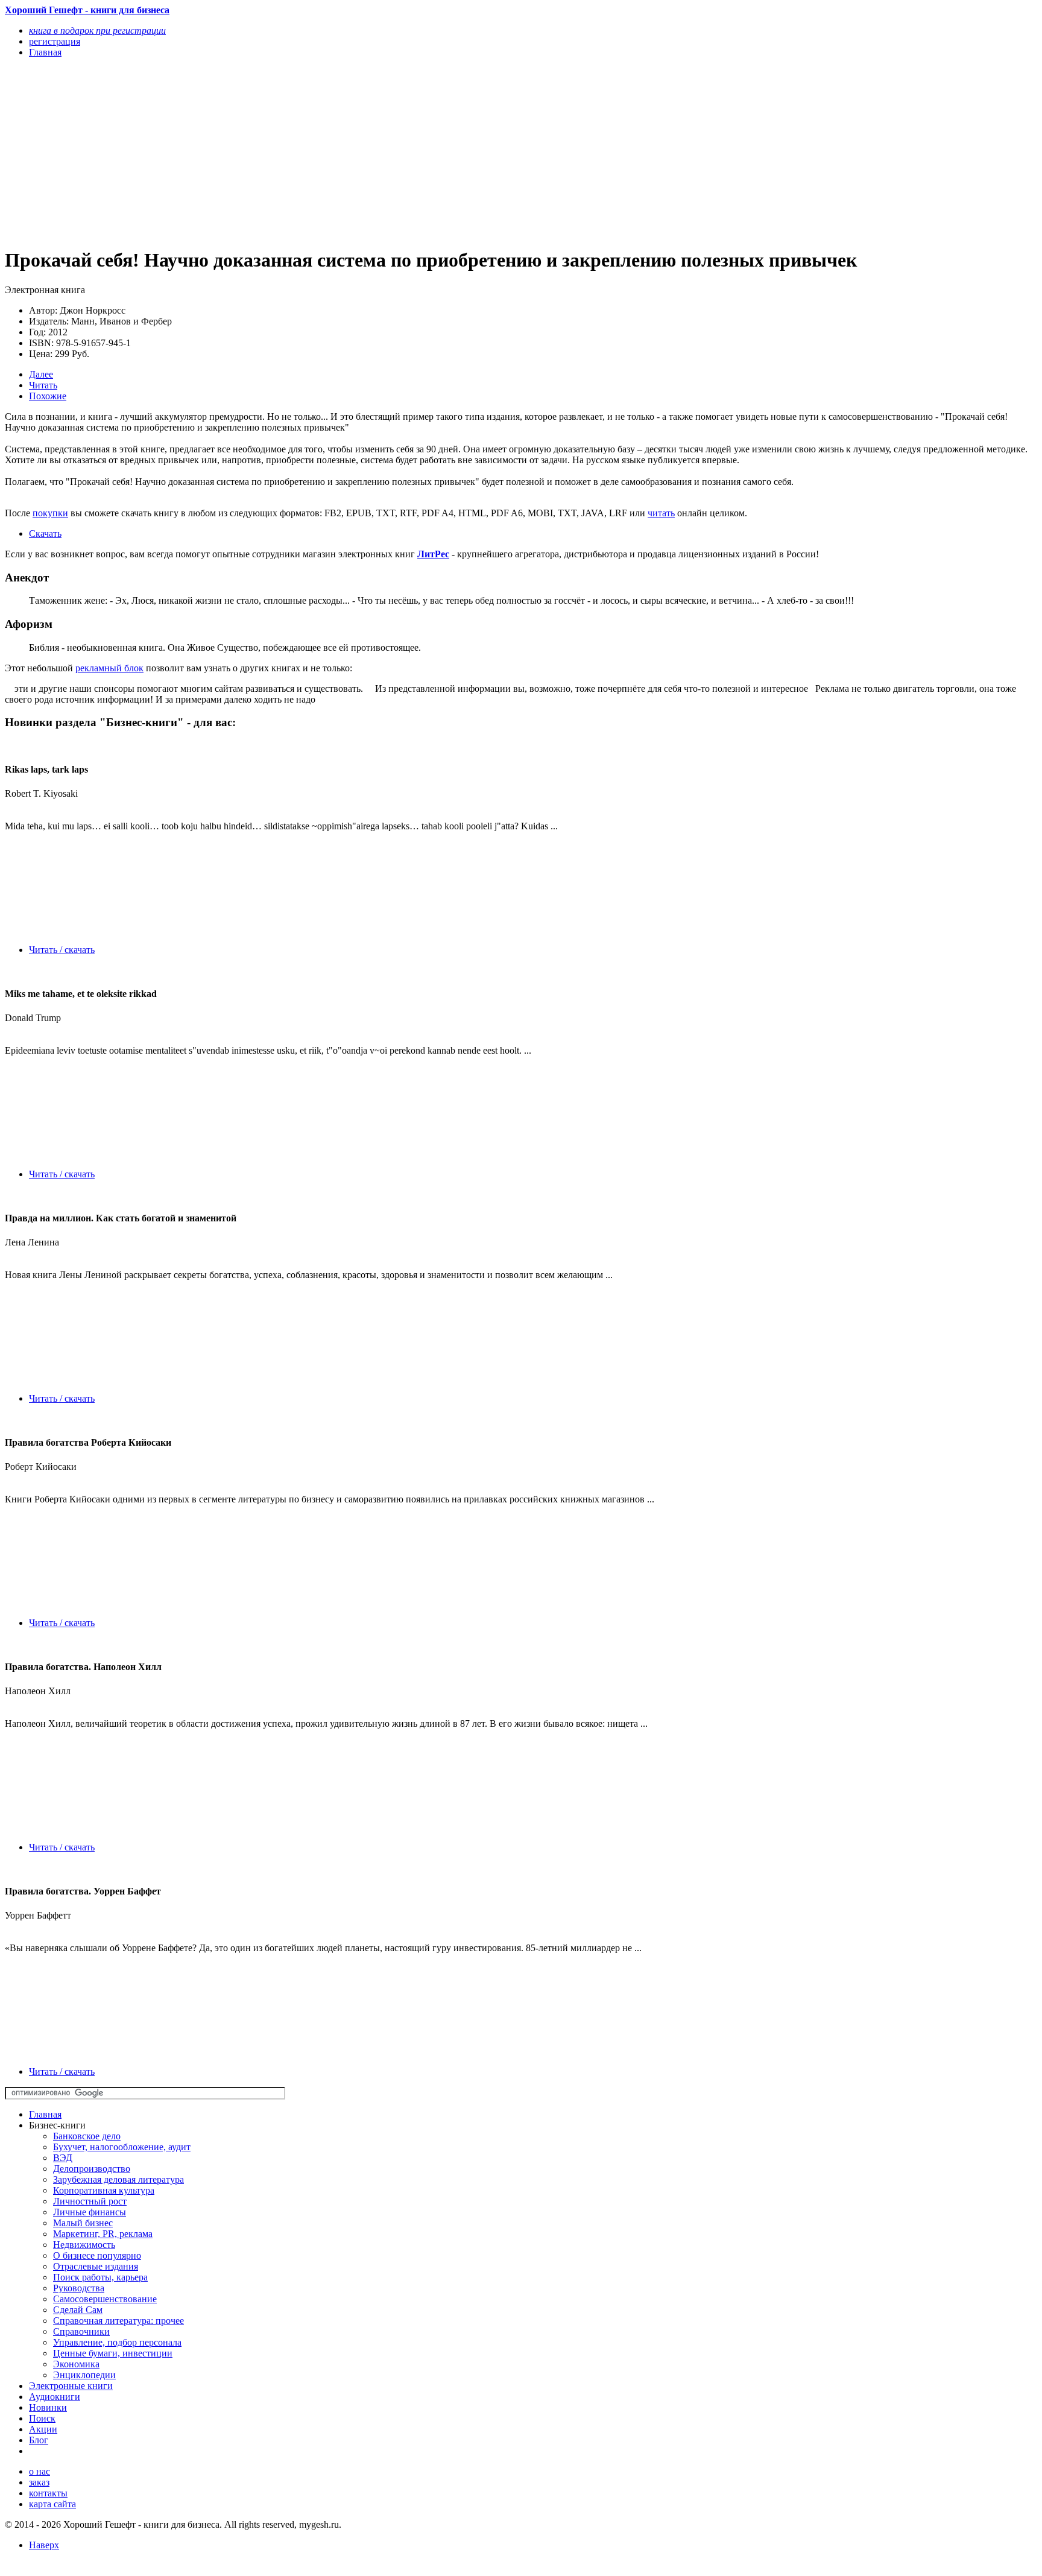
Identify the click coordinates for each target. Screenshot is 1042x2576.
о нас (39, 2471)
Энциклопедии (84, 2375)
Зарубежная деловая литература (118, 2179)
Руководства (79, 2288)
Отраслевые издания (96, 2266)
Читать (43, 385)
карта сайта (52, 2504)
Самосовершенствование (105, 2299)
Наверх (44, 2545)
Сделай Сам (78, 2310)
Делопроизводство (92, 2169)
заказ (39, 2482)
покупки (50, 513)
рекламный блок (109, 668)
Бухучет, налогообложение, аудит (122, 2147)
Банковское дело (87, 2136)
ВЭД (63, 2158)
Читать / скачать (62, 950)
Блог (39, 2440)
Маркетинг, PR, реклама (103, 2234)
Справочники (81, 2331)
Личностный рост (90, 2201)
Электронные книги (71, 2386)
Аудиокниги (55, 2397)
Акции (43, 2429)
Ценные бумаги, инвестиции (113, 2353)
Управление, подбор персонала (117, 2342)
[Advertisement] (366, 152)
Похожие (48, 396)
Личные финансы (90, 2212)
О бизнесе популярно (97, 2255)
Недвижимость (84, 2245)
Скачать (45, 533)
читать (661, 513)
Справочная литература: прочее (118, 2321)
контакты (48, 2493)
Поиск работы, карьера (100, 2277)
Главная (45, 2114)
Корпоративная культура (104, 2190)
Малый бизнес (83, 2223)
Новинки (48, 2407)
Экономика (76, 2364)
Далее (41, 374)
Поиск (42, 2418)
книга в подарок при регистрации (97, 30)
